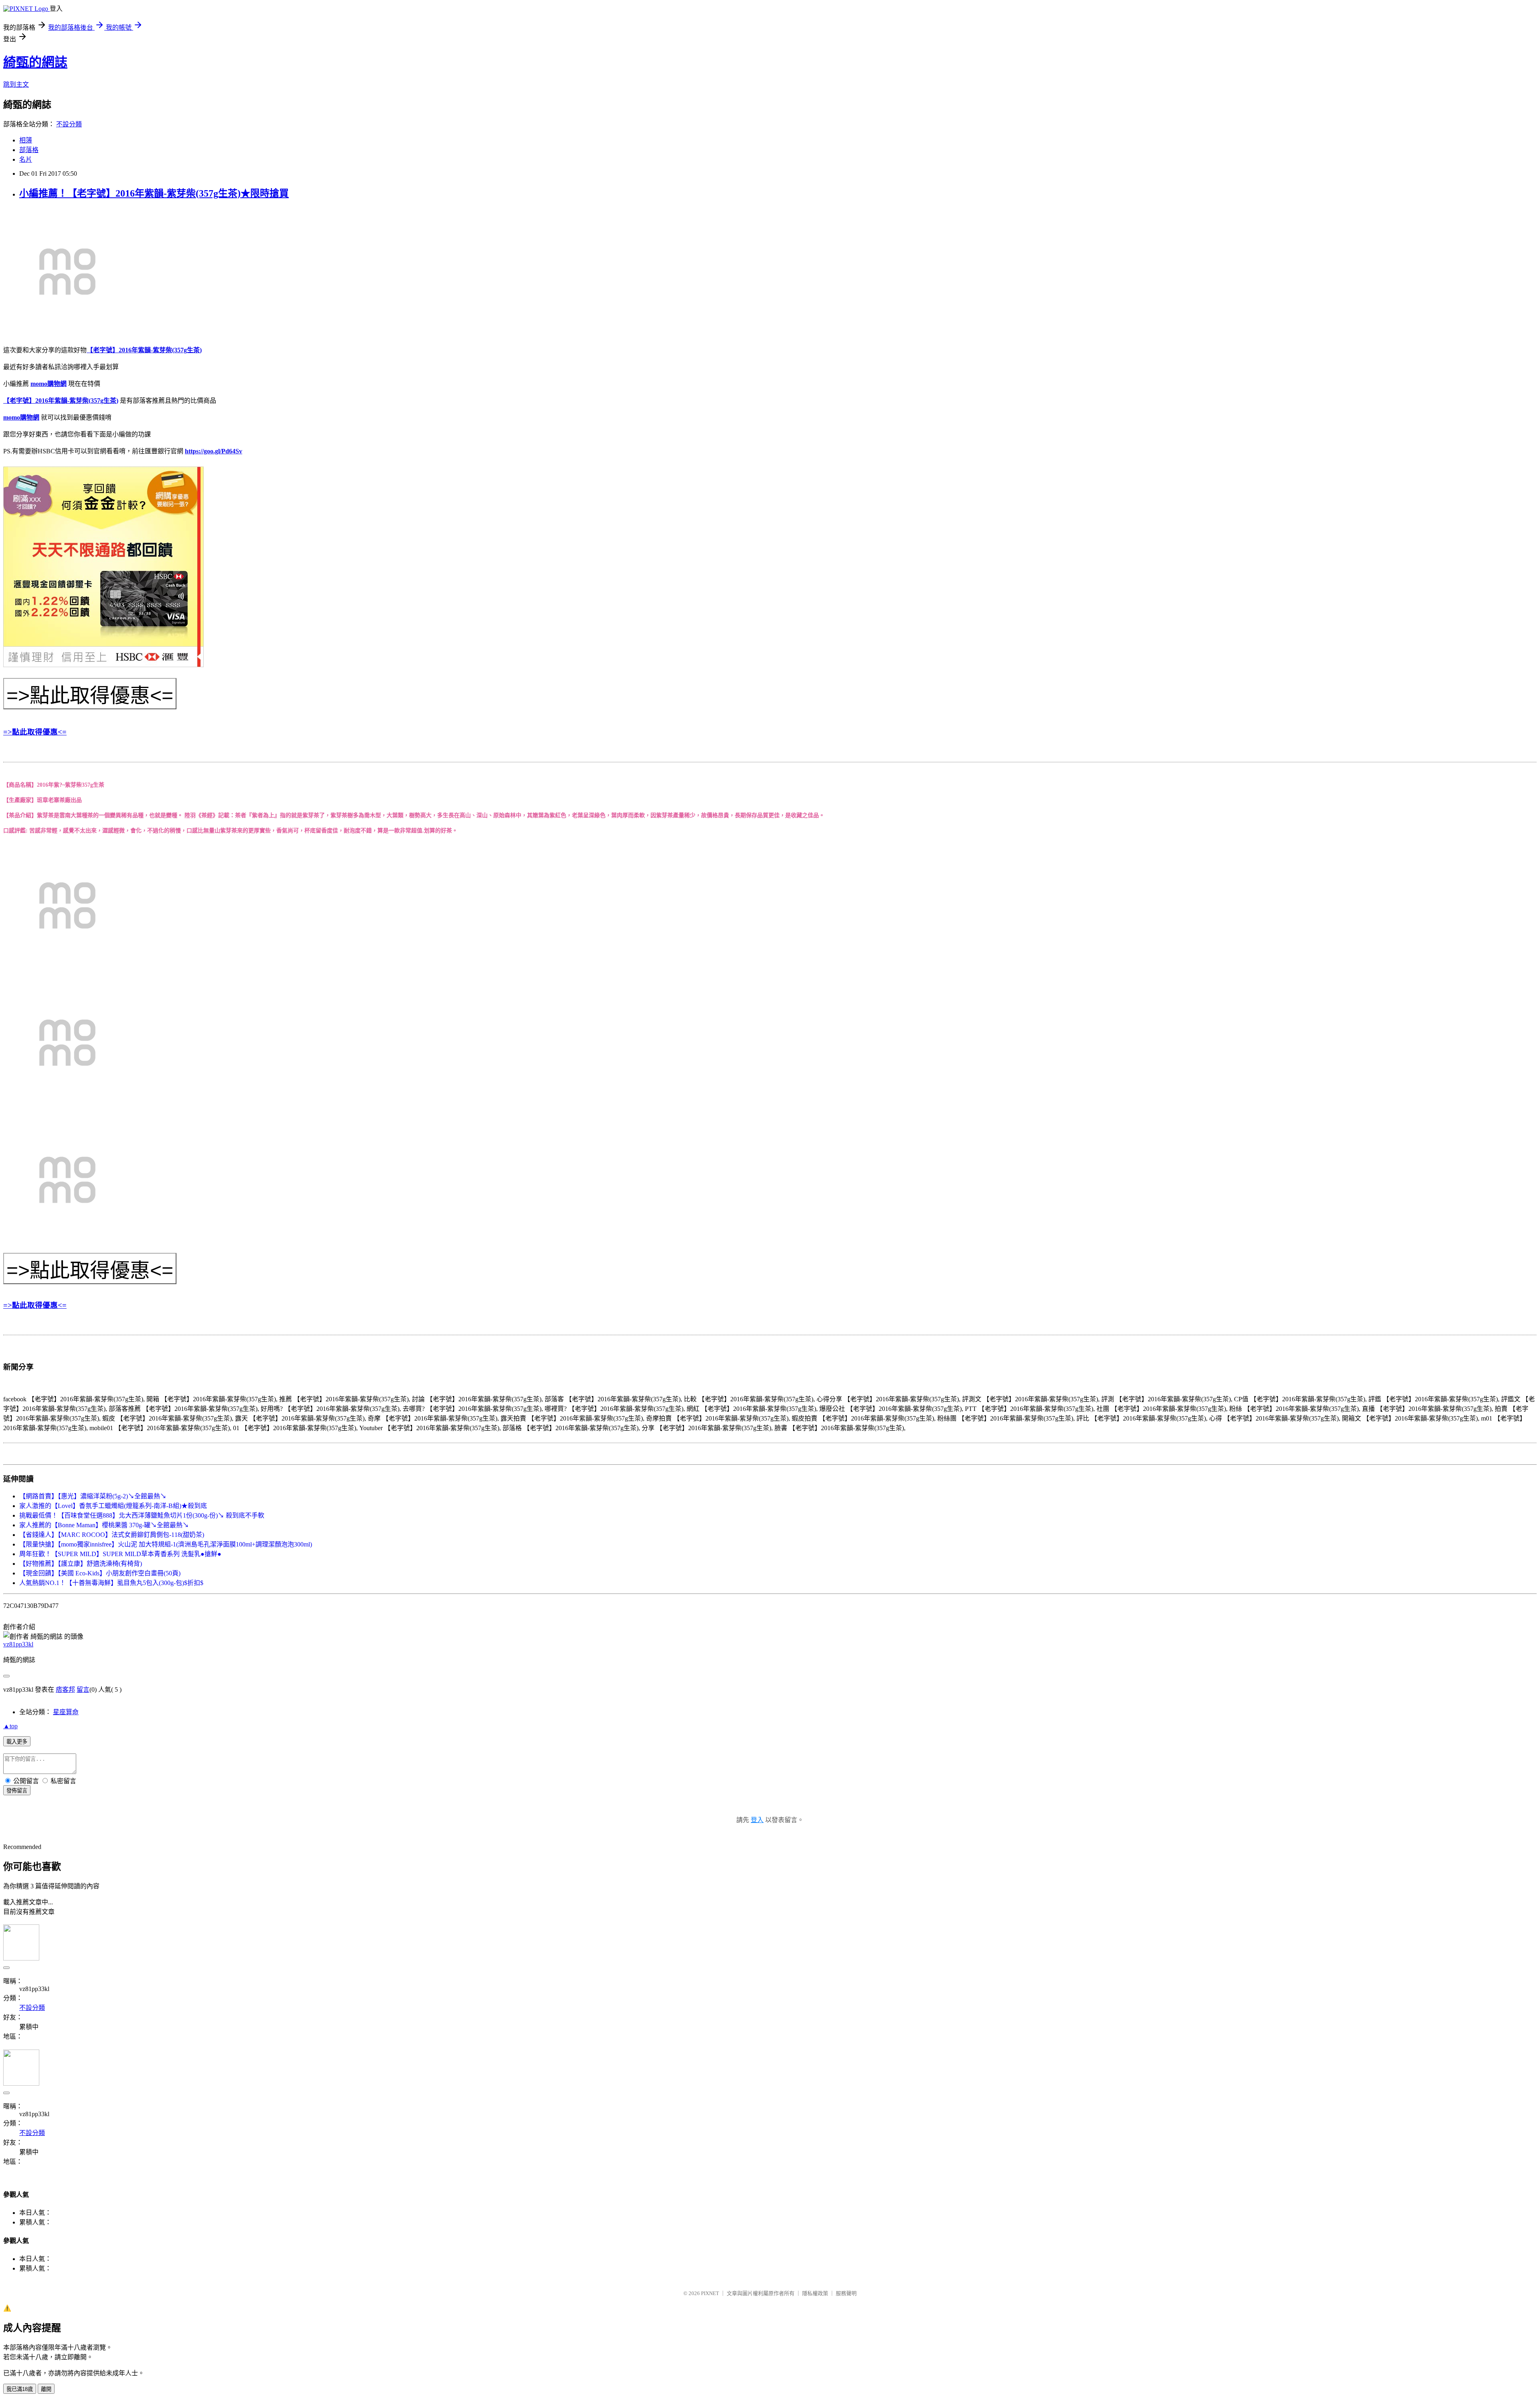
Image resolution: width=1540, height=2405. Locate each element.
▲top (10, 1726)
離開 (46, 2389)
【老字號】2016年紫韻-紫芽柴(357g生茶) (144, 350)
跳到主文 (16, 84)
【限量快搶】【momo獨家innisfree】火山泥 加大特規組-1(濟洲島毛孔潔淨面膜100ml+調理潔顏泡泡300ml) (166, 1544)
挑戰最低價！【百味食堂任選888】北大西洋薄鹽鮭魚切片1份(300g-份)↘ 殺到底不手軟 (142, 1515)
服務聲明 (846, 2293)
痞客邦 (65, 1690)
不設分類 (69, 124)
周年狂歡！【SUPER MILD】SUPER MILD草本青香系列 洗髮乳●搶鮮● (120, 1554)
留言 (83, 1690)
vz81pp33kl (18, 1644)
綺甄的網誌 (35, 62)
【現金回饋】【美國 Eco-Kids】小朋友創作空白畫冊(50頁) (100, 1573)
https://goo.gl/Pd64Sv (214, 451)
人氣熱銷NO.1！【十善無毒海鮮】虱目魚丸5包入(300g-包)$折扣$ (111, 1583)
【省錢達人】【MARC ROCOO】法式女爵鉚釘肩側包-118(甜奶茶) (112, 1535)
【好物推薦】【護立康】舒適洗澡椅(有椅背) (81, 1564)
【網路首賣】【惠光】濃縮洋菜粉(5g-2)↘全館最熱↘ (93, 1496)
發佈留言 (17, 1791)
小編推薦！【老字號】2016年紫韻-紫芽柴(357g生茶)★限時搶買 (154, 193)
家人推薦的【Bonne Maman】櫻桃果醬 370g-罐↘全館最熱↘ (104, 1525)
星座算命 (66, 1712)
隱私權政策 (815, 2293)
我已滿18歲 (20, 2389)
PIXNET (710, 2293)
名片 (26, 159)
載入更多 (17, 1742)
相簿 (26, 140)
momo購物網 (49, 384)
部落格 (29, 150)
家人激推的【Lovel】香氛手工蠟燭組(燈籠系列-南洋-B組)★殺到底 (113, 1506)
